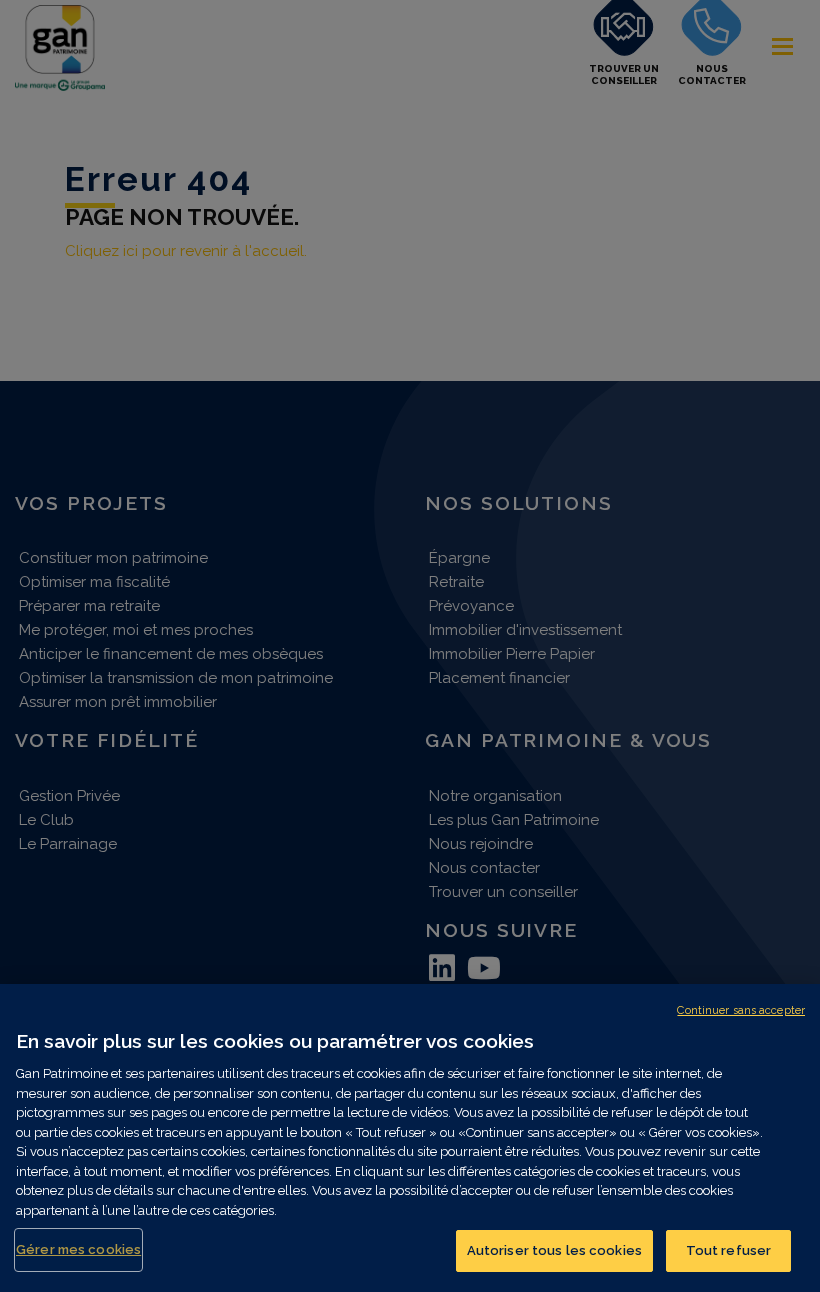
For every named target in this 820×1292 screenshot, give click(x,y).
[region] (410, 1138)
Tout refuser (729, 1250)
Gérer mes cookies (78, 1249)
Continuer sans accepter (741, 1010)
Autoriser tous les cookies (554, 1250)
